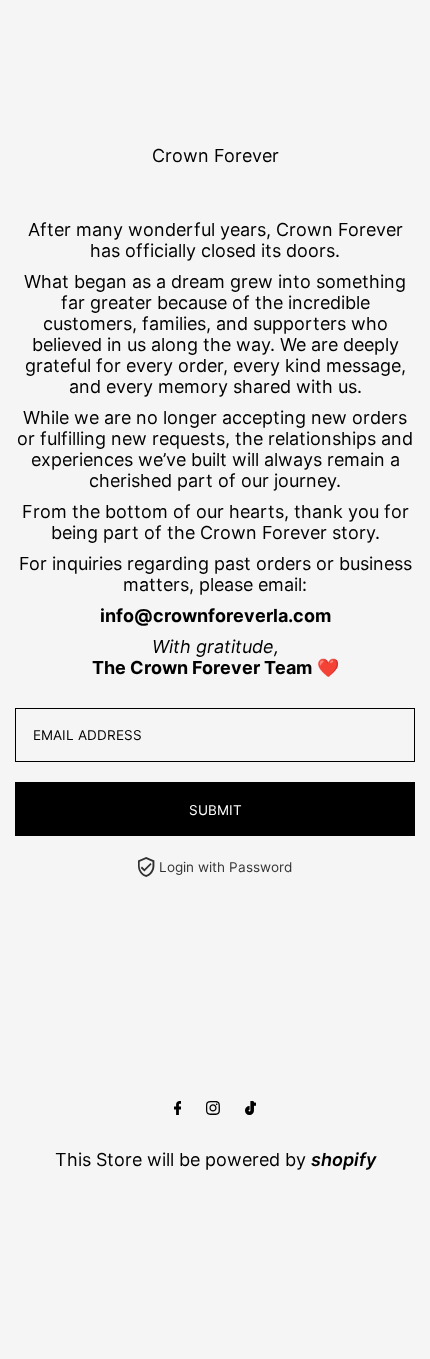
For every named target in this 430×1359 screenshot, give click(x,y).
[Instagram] (213, 1108)
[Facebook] (178, 1108)
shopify (343, 1159)
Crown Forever (215, 155)
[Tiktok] (250, 1108)
